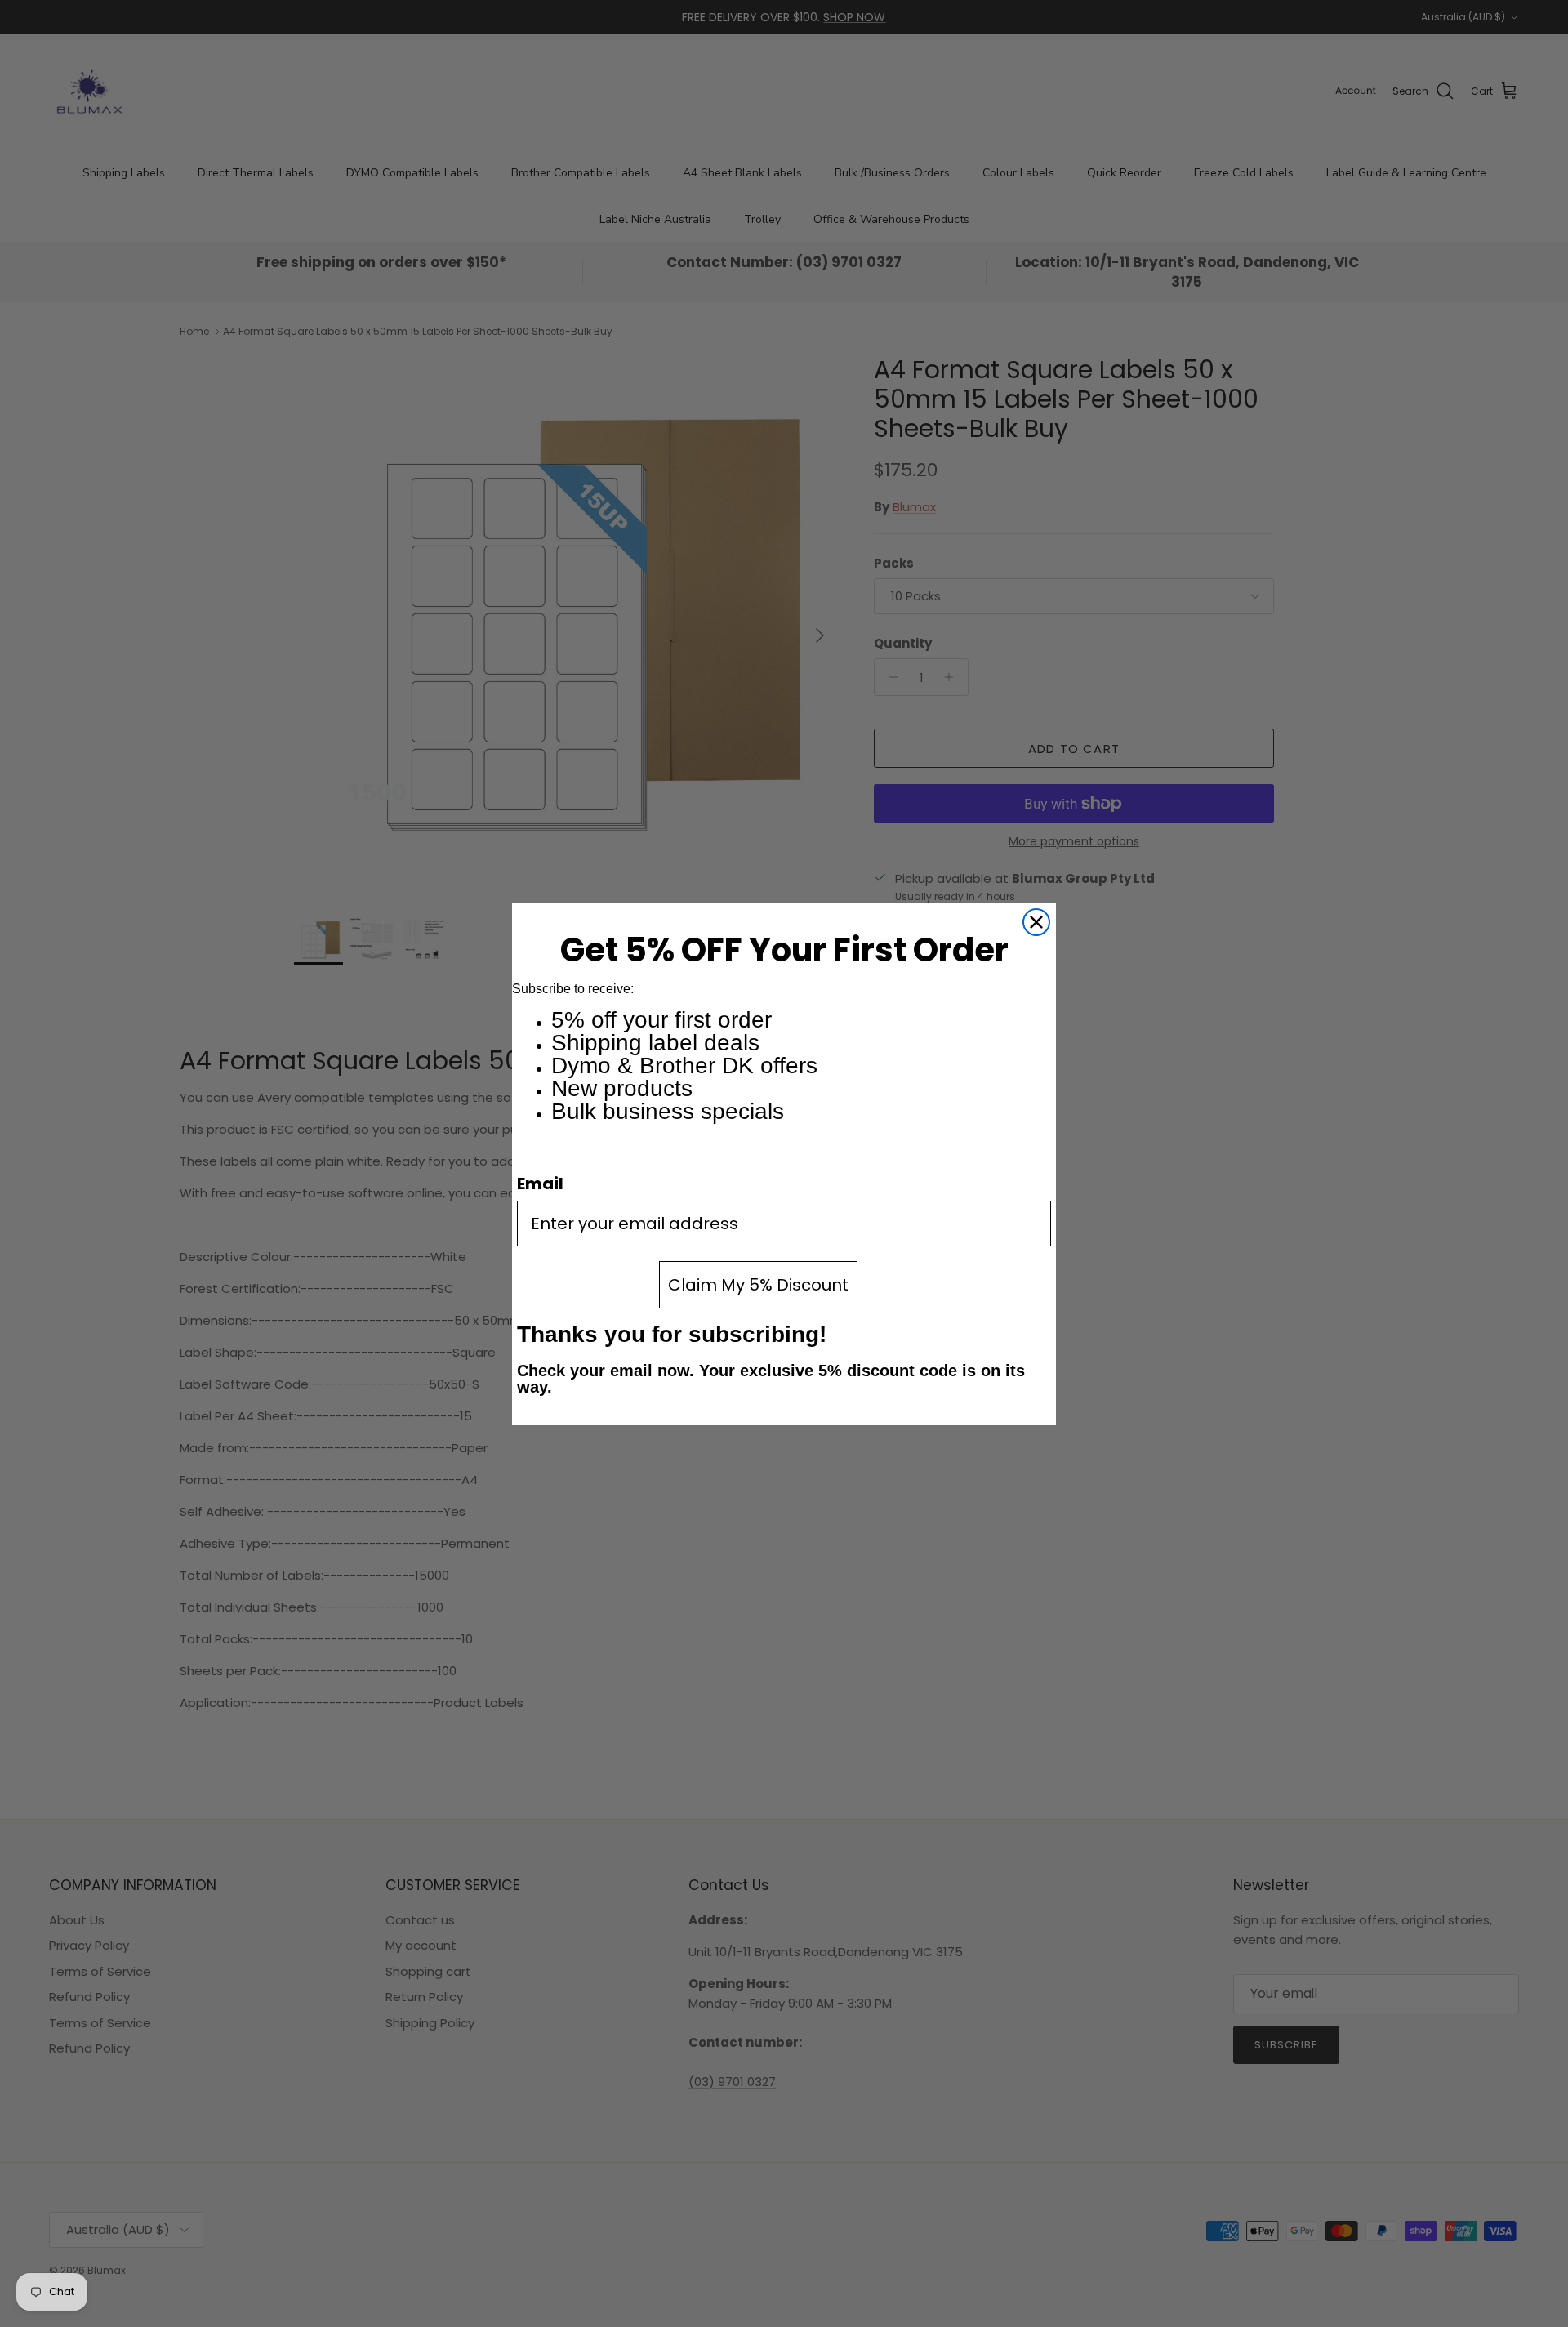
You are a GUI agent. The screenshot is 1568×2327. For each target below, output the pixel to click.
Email (540, 1184)
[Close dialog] (1036, 922)
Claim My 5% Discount (758, 1285)
